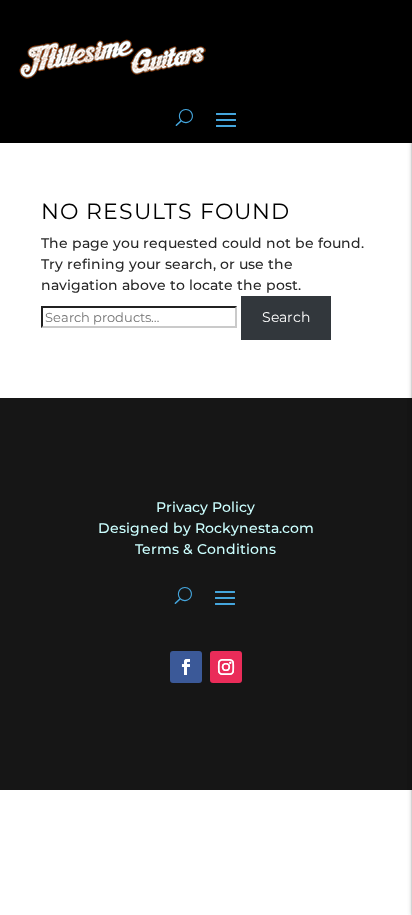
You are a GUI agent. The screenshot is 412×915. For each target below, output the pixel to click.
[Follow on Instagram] (226, 667)
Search (286, 317)
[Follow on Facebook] (186, 667)
